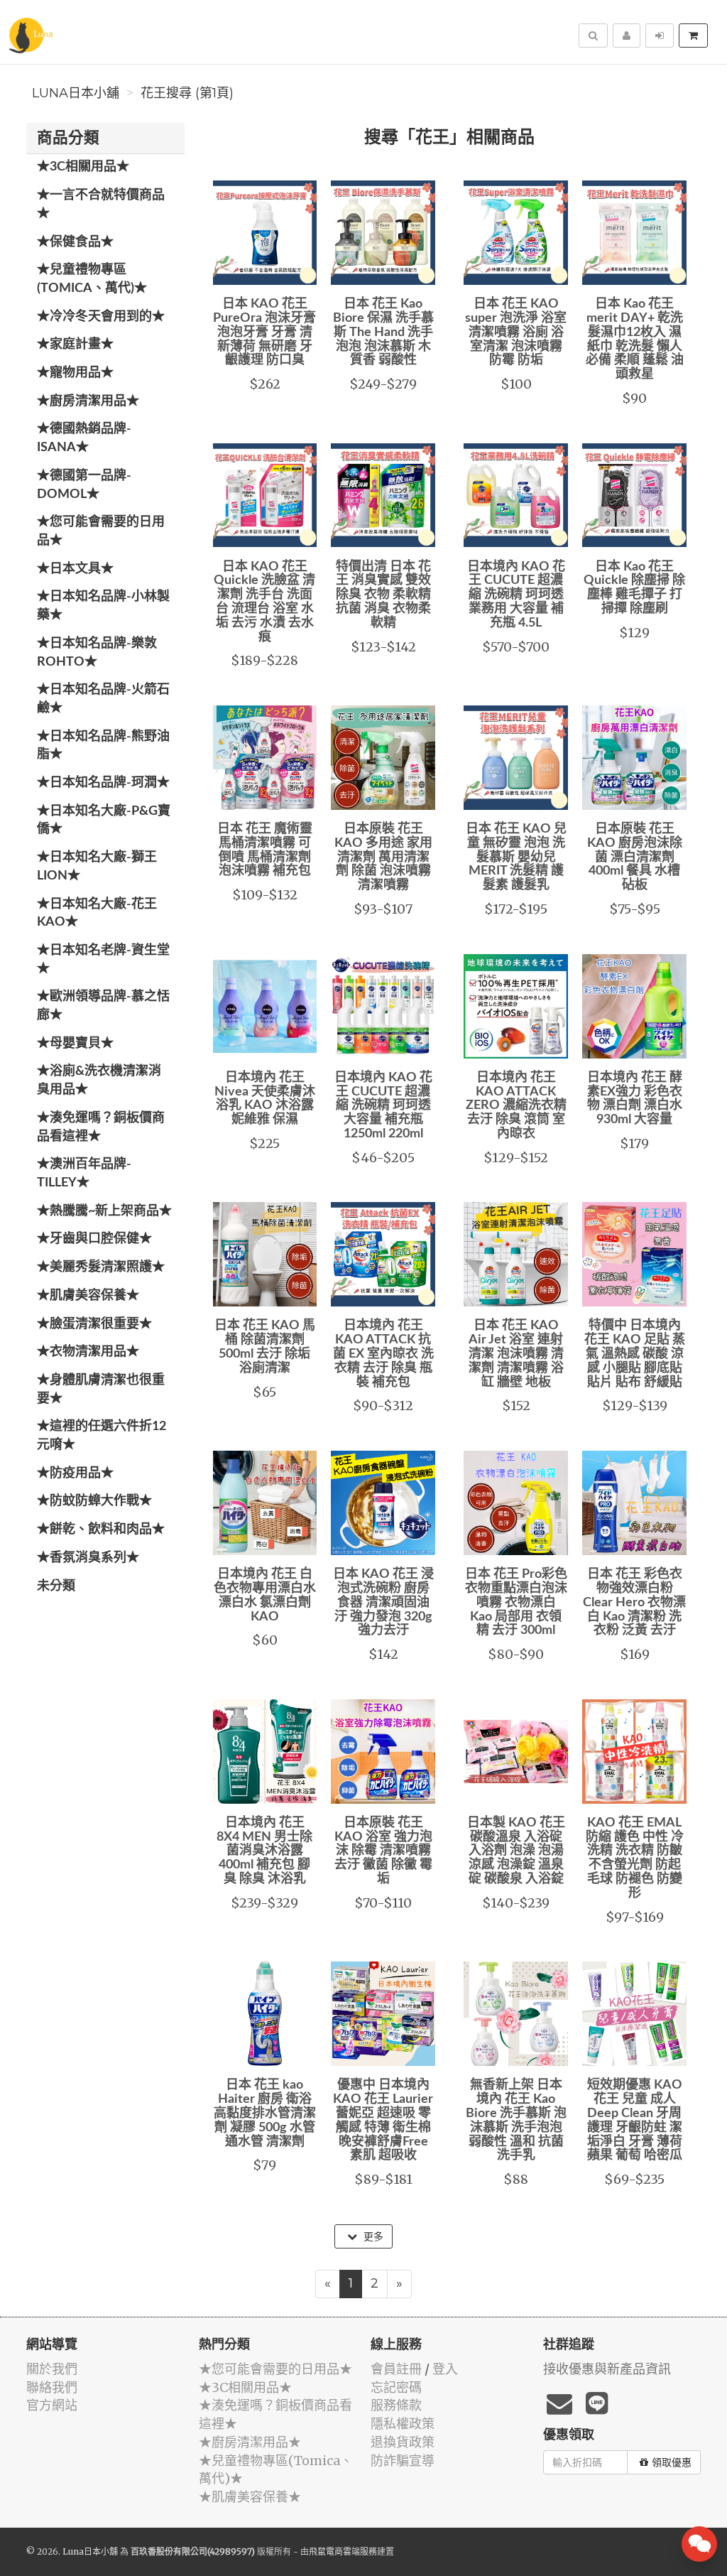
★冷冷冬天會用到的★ (101, 317)
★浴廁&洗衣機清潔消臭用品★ (99, 1081)
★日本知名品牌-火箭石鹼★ (103, 699)
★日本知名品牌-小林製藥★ (103, 606)
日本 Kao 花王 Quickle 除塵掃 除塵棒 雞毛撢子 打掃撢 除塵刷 (634, 588)
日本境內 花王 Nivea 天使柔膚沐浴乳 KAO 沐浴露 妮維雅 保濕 (265, 1099)
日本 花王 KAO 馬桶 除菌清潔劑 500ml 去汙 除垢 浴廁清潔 (265, 1347)
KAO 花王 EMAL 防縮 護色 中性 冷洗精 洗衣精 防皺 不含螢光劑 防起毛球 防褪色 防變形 (635, 1858)
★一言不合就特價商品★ (101, 205)
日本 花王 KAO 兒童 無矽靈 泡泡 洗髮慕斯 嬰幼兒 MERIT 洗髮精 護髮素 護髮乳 (516, 857)
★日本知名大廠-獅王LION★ (97, 867)
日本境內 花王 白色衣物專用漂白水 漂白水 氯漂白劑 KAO (265, 1595)
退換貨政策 (403, 2442)
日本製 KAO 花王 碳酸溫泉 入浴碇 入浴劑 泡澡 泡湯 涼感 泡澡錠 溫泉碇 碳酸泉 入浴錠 (516, 1851)
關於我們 (52, 2369)
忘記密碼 (396, 2387)
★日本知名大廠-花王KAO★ (97, 914)
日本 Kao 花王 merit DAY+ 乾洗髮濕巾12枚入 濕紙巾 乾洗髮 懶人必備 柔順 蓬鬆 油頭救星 (635, 339)
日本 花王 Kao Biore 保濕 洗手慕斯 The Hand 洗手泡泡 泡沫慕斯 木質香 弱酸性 (383, 332)
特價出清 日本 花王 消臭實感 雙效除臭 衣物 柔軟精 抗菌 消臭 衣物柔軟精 (383, 595)
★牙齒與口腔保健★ (94, 1239)
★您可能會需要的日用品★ (101, 531)
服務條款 (396, 2405)
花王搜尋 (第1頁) (187, 93)
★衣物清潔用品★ (88, 1352)
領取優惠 (672, 2462)
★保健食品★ (75, 242)
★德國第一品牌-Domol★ (84, 485)
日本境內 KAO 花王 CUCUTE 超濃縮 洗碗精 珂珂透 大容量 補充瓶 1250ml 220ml (383, 1106)
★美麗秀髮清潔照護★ (101, 1267)
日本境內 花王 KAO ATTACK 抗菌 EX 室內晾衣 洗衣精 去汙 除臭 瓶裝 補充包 (383, 1354)
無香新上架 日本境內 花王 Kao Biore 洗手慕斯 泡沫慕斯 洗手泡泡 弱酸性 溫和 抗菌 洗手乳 (516, 2120)
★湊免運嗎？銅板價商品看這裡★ (101, 1127)
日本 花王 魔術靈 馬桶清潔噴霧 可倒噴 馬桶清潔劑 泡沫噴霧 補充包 (265, 850)
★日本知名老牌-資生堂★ (103, 960)
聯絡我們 (52, 2387)
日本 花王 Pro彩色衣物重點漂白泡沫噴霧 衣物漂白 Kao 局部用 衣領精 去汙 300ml (516, 1602)
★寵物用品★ (75, 373)
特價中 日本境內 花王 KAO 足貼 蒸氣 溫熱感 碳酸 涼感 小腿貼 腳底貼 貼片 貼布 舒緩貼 (635, 1354)
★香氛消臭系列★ (88, 1558)
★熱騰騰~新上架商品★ (104, 1211)
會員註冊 (396, 2369)
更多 (372, 2236)
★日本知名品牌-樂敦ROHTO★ (97, 653)
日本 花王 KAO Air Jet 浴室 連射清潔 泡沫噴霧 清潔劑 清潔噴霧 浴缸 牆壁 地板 (516, 1354)
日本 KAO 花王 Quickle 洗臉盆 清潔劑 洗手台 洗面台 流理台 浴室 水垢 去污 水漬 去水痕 (264, 602)
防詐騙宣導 (403, 2461)
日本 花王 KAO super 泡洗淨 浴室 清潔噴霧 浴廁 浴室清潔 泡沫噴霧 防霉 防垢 (516, 332)
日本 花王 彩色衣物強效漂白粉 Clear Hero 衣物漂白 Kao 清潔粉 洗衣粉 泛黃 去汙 (634, 1602)
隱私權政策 (403, 2424)
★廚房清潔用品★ (88, 401)
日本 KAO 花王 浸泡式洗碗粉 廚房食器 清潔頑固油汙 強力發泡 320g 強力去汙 (383, 1602)
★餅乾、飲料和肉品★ (101, 1530)
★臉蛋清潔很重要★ (94, 1324)
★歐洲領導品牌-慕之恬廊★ (103, 1006)
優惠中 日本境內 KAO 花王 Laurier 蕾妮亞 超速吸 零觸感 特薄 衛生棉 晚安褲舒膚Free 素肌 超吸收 (383, 2120)
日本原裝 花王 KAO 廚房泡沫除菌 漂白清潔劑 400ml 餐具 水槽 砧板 (635, 857)
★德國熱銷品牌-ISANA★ (84, 438)
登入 (445, 2369)
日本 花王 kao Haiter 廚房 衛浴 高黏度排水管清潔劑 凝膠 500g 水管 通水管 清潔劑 (265, 2113)
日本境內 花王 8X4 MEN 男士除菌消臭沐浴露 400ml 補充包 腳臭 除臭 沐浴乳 (264, 1851)
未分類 (56, 1586)
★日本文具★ (75, 569)
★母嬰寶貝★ (75, 1044)
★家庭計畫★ (75, 345)
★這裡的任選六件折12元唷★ (102, 1436)
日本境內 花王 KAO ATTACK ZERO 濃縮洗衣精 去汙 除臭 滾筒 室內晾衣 (516, 1106)
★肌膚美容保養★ (88, 1296)
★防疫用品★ (75, 1473)
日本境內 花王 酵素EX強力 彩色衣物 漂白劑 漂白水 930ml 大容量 (635, 1099)
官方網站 (52, 2405)
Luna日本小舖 (76, 93)
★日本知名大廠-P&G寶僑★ (104, 821)
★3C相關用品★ (83, 167)
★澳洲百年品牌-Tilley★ (84, 1174)
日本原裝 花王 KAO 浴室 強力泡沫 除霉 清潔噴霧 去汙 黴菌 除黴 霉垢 (383, 1851)
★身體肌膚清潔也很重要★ (101, 1390)
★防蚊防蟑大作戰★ (94, 1501)
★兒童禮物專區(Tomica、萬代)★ (92, 279)
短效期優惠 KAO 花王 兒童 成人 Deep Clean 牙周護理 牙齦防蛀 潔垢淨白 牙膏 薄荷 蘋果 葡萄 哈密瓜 (635, 2120)
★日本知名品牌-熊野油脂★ (103, 746)
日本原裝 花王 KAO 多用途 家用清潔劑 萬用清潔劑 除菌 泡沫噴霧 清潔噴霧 (383, 857)
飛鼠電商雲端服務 (343, 2551)
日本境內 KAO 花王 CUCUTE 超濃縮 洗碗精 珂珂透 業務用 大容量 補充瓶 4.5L (516, 595)
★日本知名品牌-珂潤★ (103, 783)
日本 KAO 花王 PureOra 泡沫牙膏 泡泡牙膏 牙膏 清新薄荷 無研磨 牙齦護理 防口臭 (264, 332)
